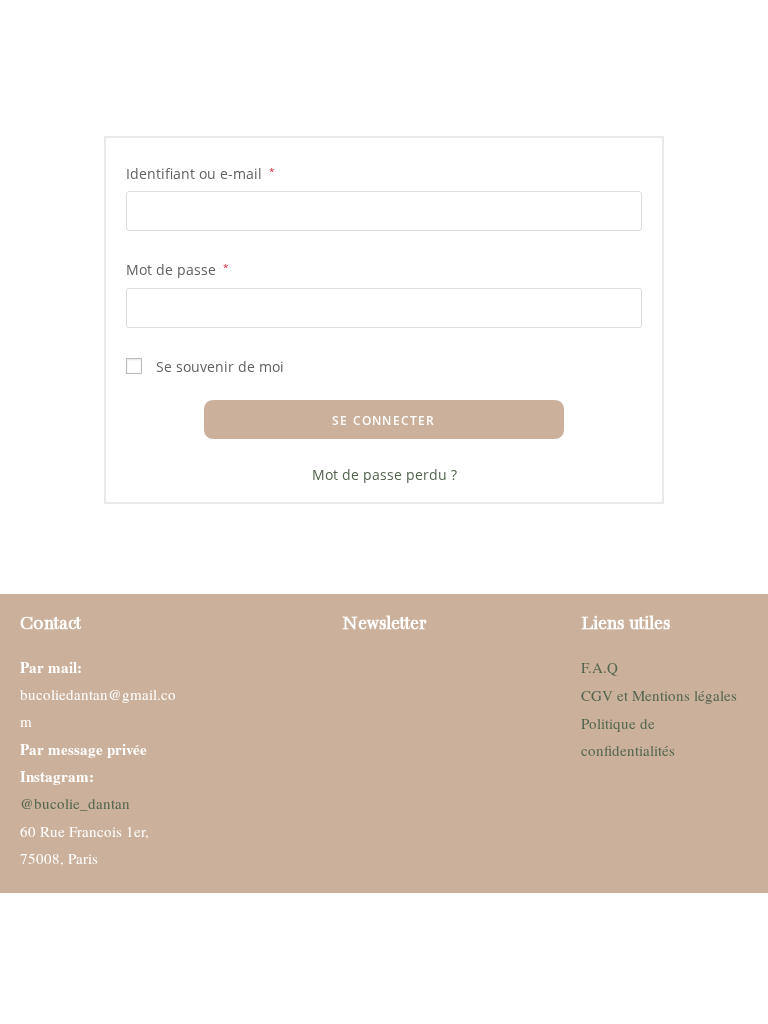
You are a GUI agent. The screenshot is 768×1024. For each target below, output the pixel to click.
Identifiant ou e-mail (200, 172)
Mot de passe (177, 268)
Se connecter (383, 420)
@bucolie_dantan (75, 803)
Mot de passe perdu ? (384, 474)
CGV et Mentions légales (659, 695)
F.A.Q (599, 667)
